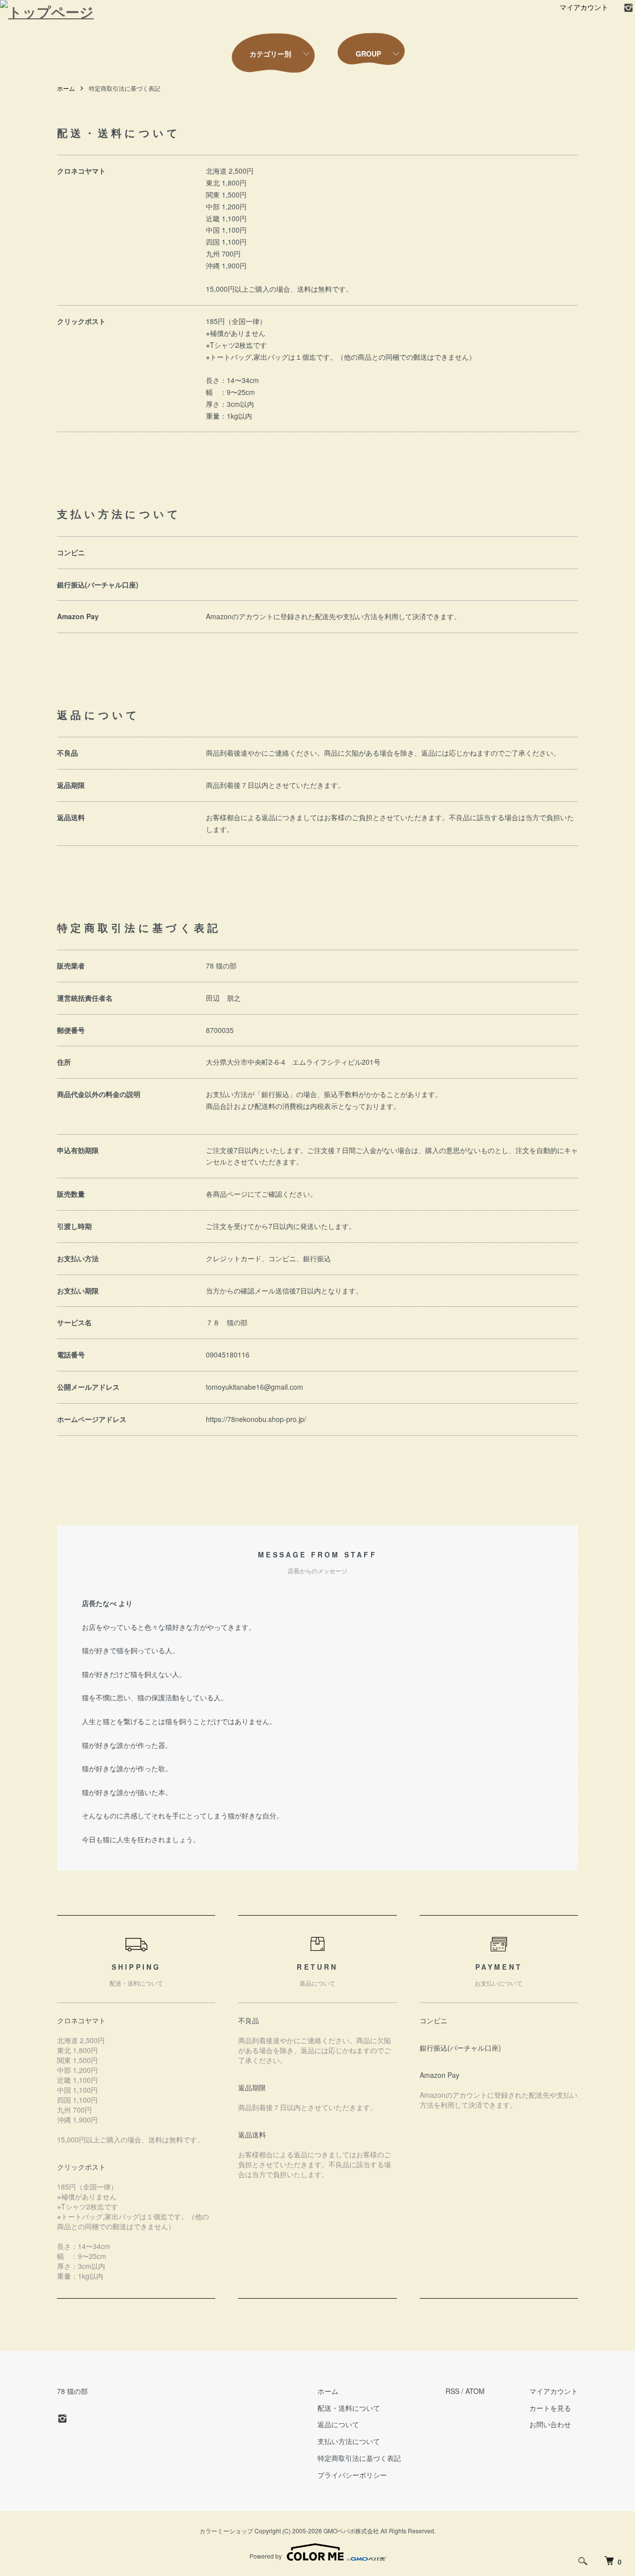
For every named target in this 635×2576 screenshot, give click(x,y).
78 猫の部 (72, 2391)
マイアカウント (584, 7)
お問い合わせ (550, 2424)
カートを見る (550, 2408)
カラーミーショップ (226, 2531)
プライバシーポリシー (352, 2475)
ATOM (475, 2391)
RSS (452, 2391)
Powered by (266, 2556)
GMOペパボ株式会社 (351, 2531)
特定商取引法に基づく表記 (359, 2458)
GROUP (368, 54)
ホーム (66, 88)
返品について (338, 2424)
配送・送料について (349, 2408)
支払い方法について (349, 2441)
